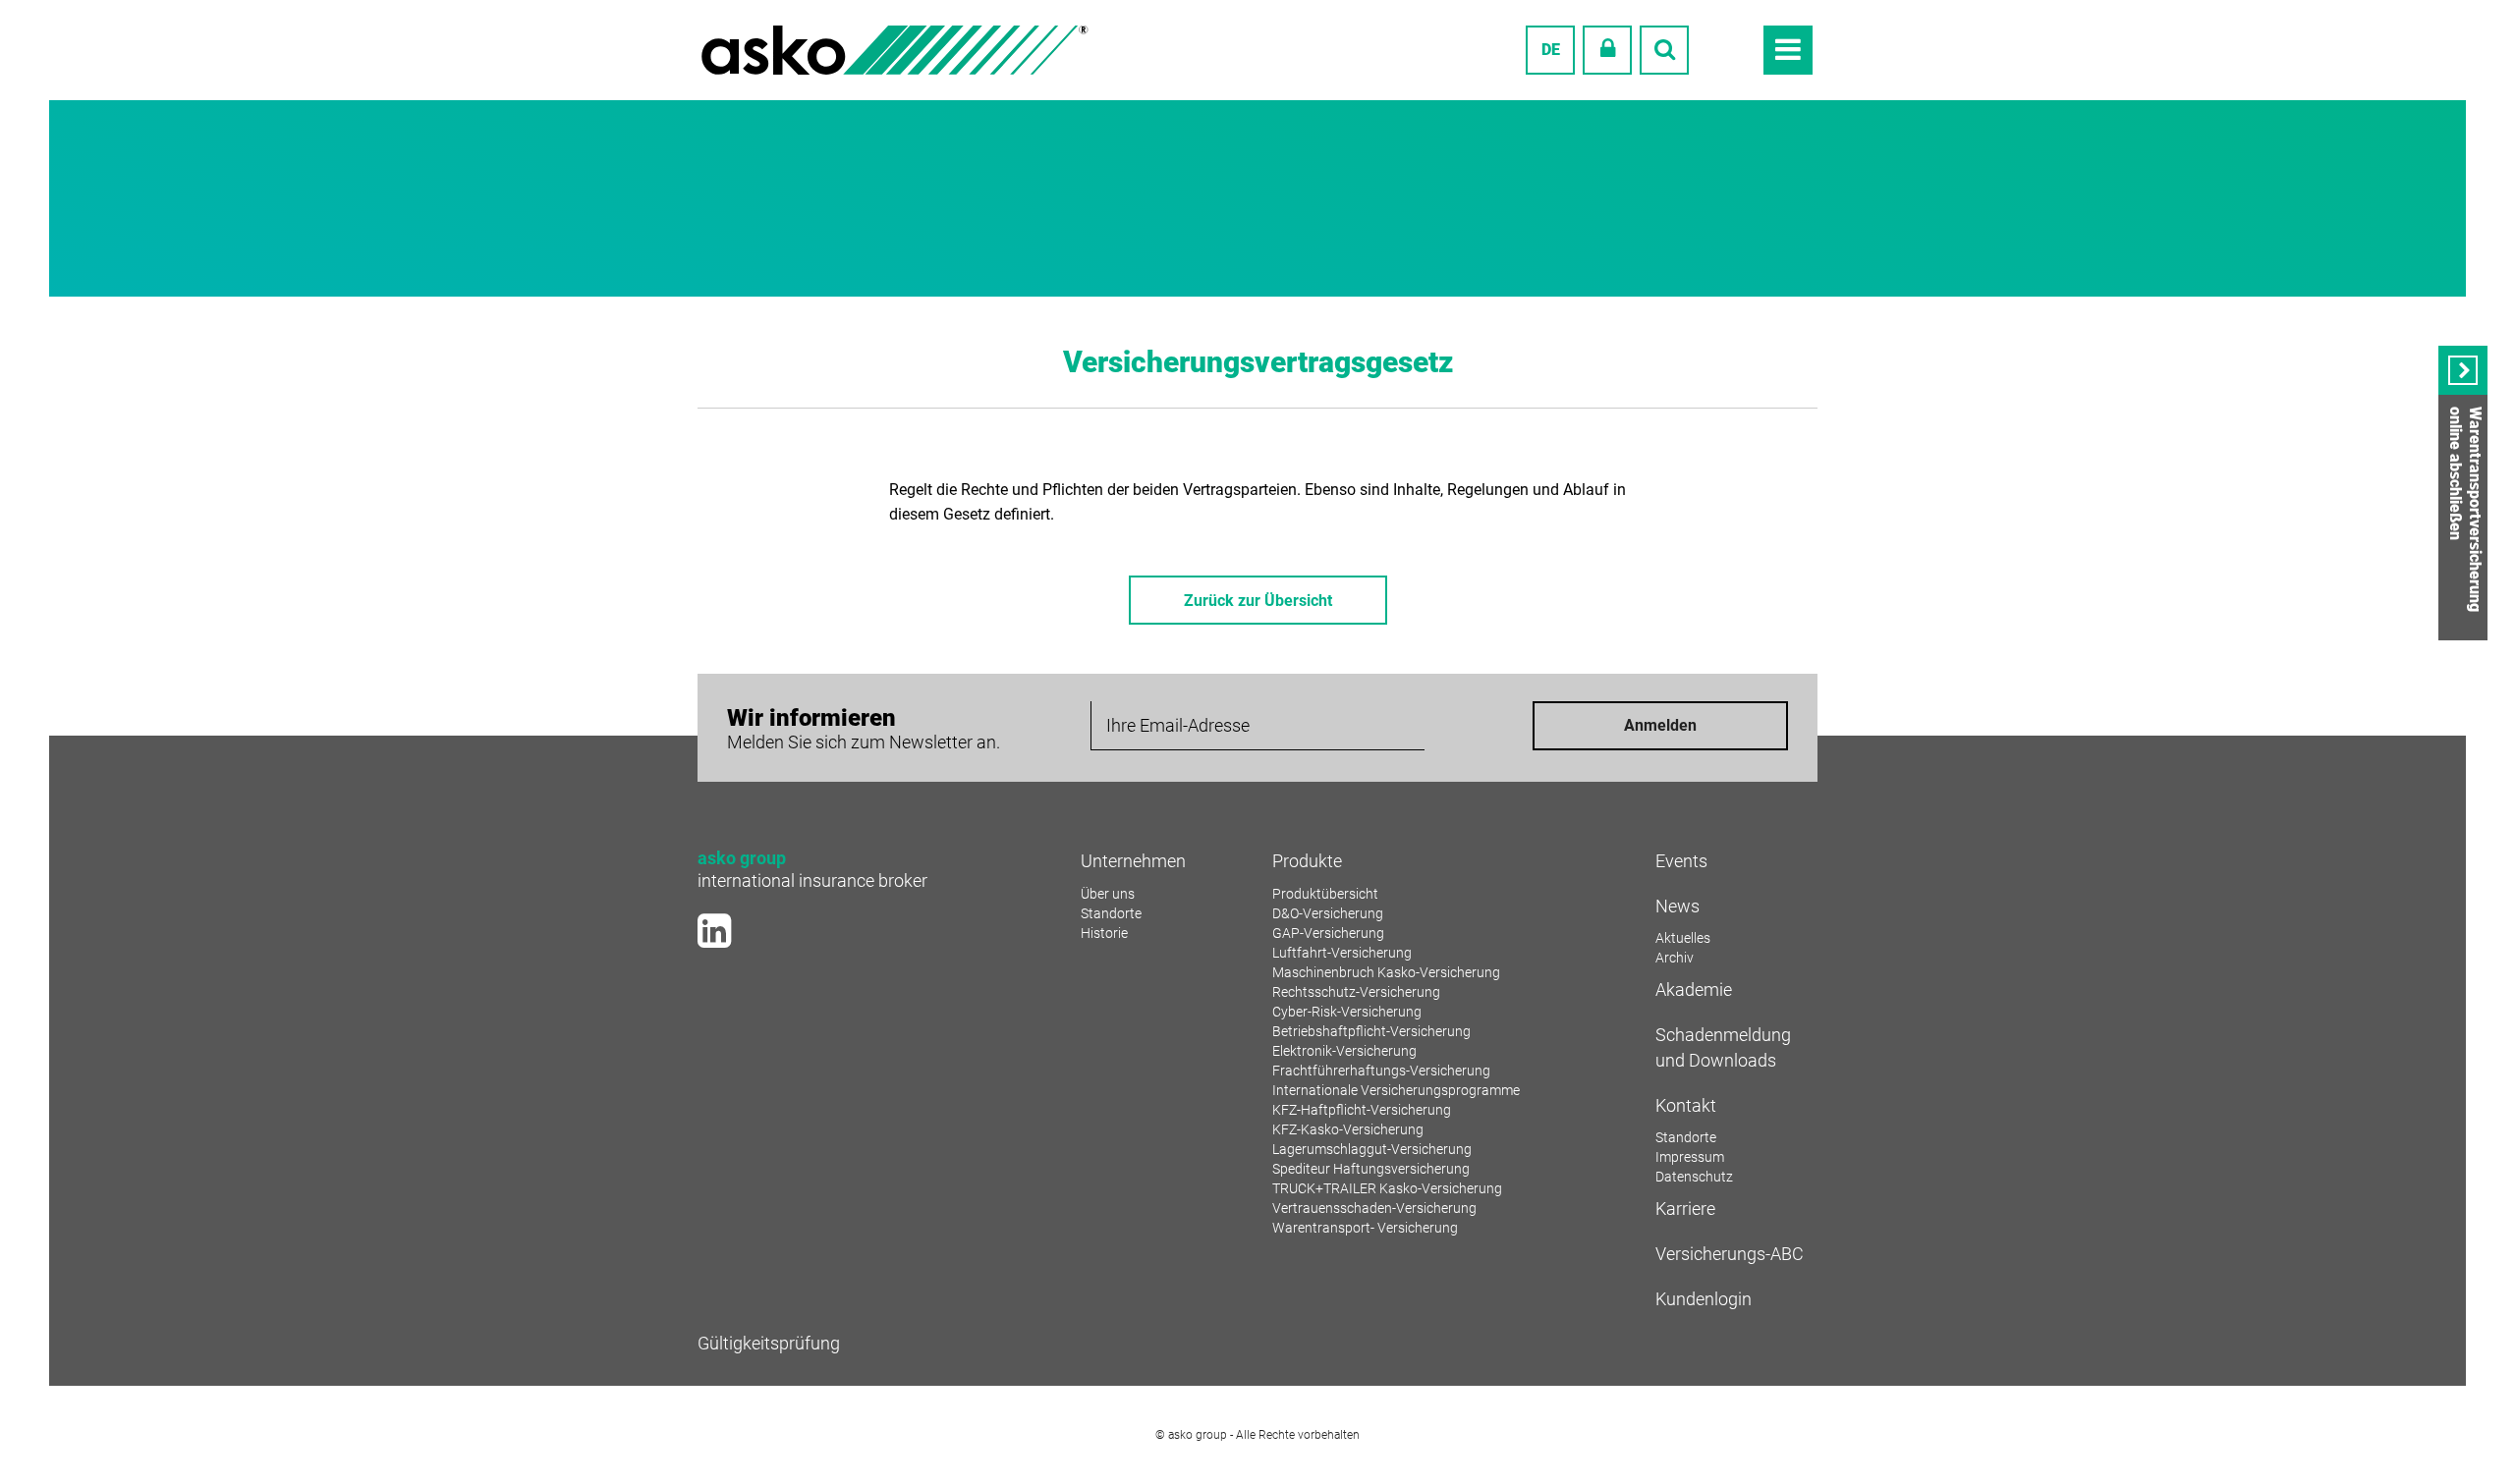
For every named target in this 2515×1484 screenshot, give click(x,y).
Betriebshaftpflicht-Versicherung (1371, 1031)
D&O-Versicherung (1328, 913)
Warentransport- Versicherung (1365, 1228)
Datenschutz (1694, 1177)
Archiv (1675, 958)
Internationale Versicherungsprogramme (1396, 1090)
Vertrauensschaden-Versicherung (1374, 1208)
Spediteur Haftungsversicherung (1371, 1169)
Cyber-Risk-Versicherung (1347, 1012)
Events (1681, 861)
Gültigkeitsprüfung (769, 1343)
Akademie (1694, 989)
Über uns (1108, 894)
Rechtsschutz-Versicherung (1356, 992)
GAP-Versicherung (1328, 933)
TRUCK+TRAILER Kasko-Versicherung (1387, 1188)
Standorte (1111, 913)
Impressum (1690, 1157)
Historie (1104, 933)
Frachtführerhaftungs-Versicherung (1381, 1071)
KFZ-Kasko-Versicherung (1348, 1129)
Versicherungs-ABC (1730, 1254)
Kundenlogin (1704, 1299)
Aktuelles (1683, 938)
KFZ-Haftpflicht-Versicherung (1362, 1110)
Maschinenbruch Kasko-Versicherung (1386, 972)
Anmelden (1660, 725)
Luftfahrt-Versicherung (1342, 953)
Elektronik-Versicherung (1344, 1051)
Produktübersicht (1325, 894)
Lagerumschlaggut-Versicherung (1372, 1149)
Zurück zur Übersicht (1258, 601)
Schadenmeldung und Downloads (1723, 1047)
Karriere (1685, 1209)
